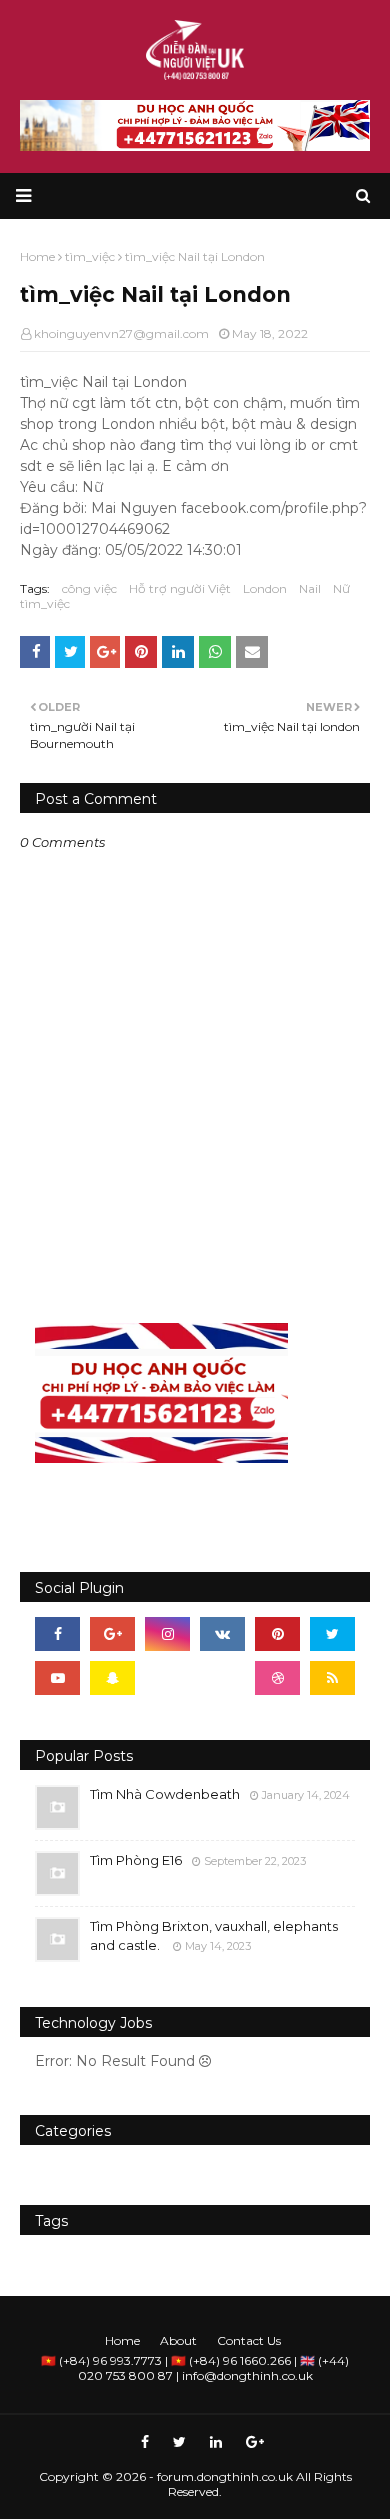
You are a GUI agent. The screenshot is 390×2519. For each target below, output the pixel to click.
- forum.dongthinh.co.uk (221, 2476)
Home (122, 2340)
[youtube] (57, 1678)
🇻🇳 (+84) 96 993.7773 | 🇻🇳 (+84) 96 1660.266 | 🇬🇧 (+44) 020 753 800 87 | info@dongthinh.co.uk (195, 2368)
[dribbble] (277, 1678)
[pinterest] (277, 1634)
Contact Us (249, 2340)
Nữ (341, 588)
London (265, 588)
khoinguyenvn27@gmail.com (121, 333)
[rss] (332, 1678)
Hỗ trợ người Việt (180, 588)
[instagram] (167, 1634)
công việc (89, 588)
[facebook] (57, 1634)
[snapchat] (112, 1678)
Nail (310, 588)
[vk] (222, 1634)
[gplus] (112, 1634)
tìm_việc (45, 603)
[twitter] (332, 1634)
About (178, 2340)
